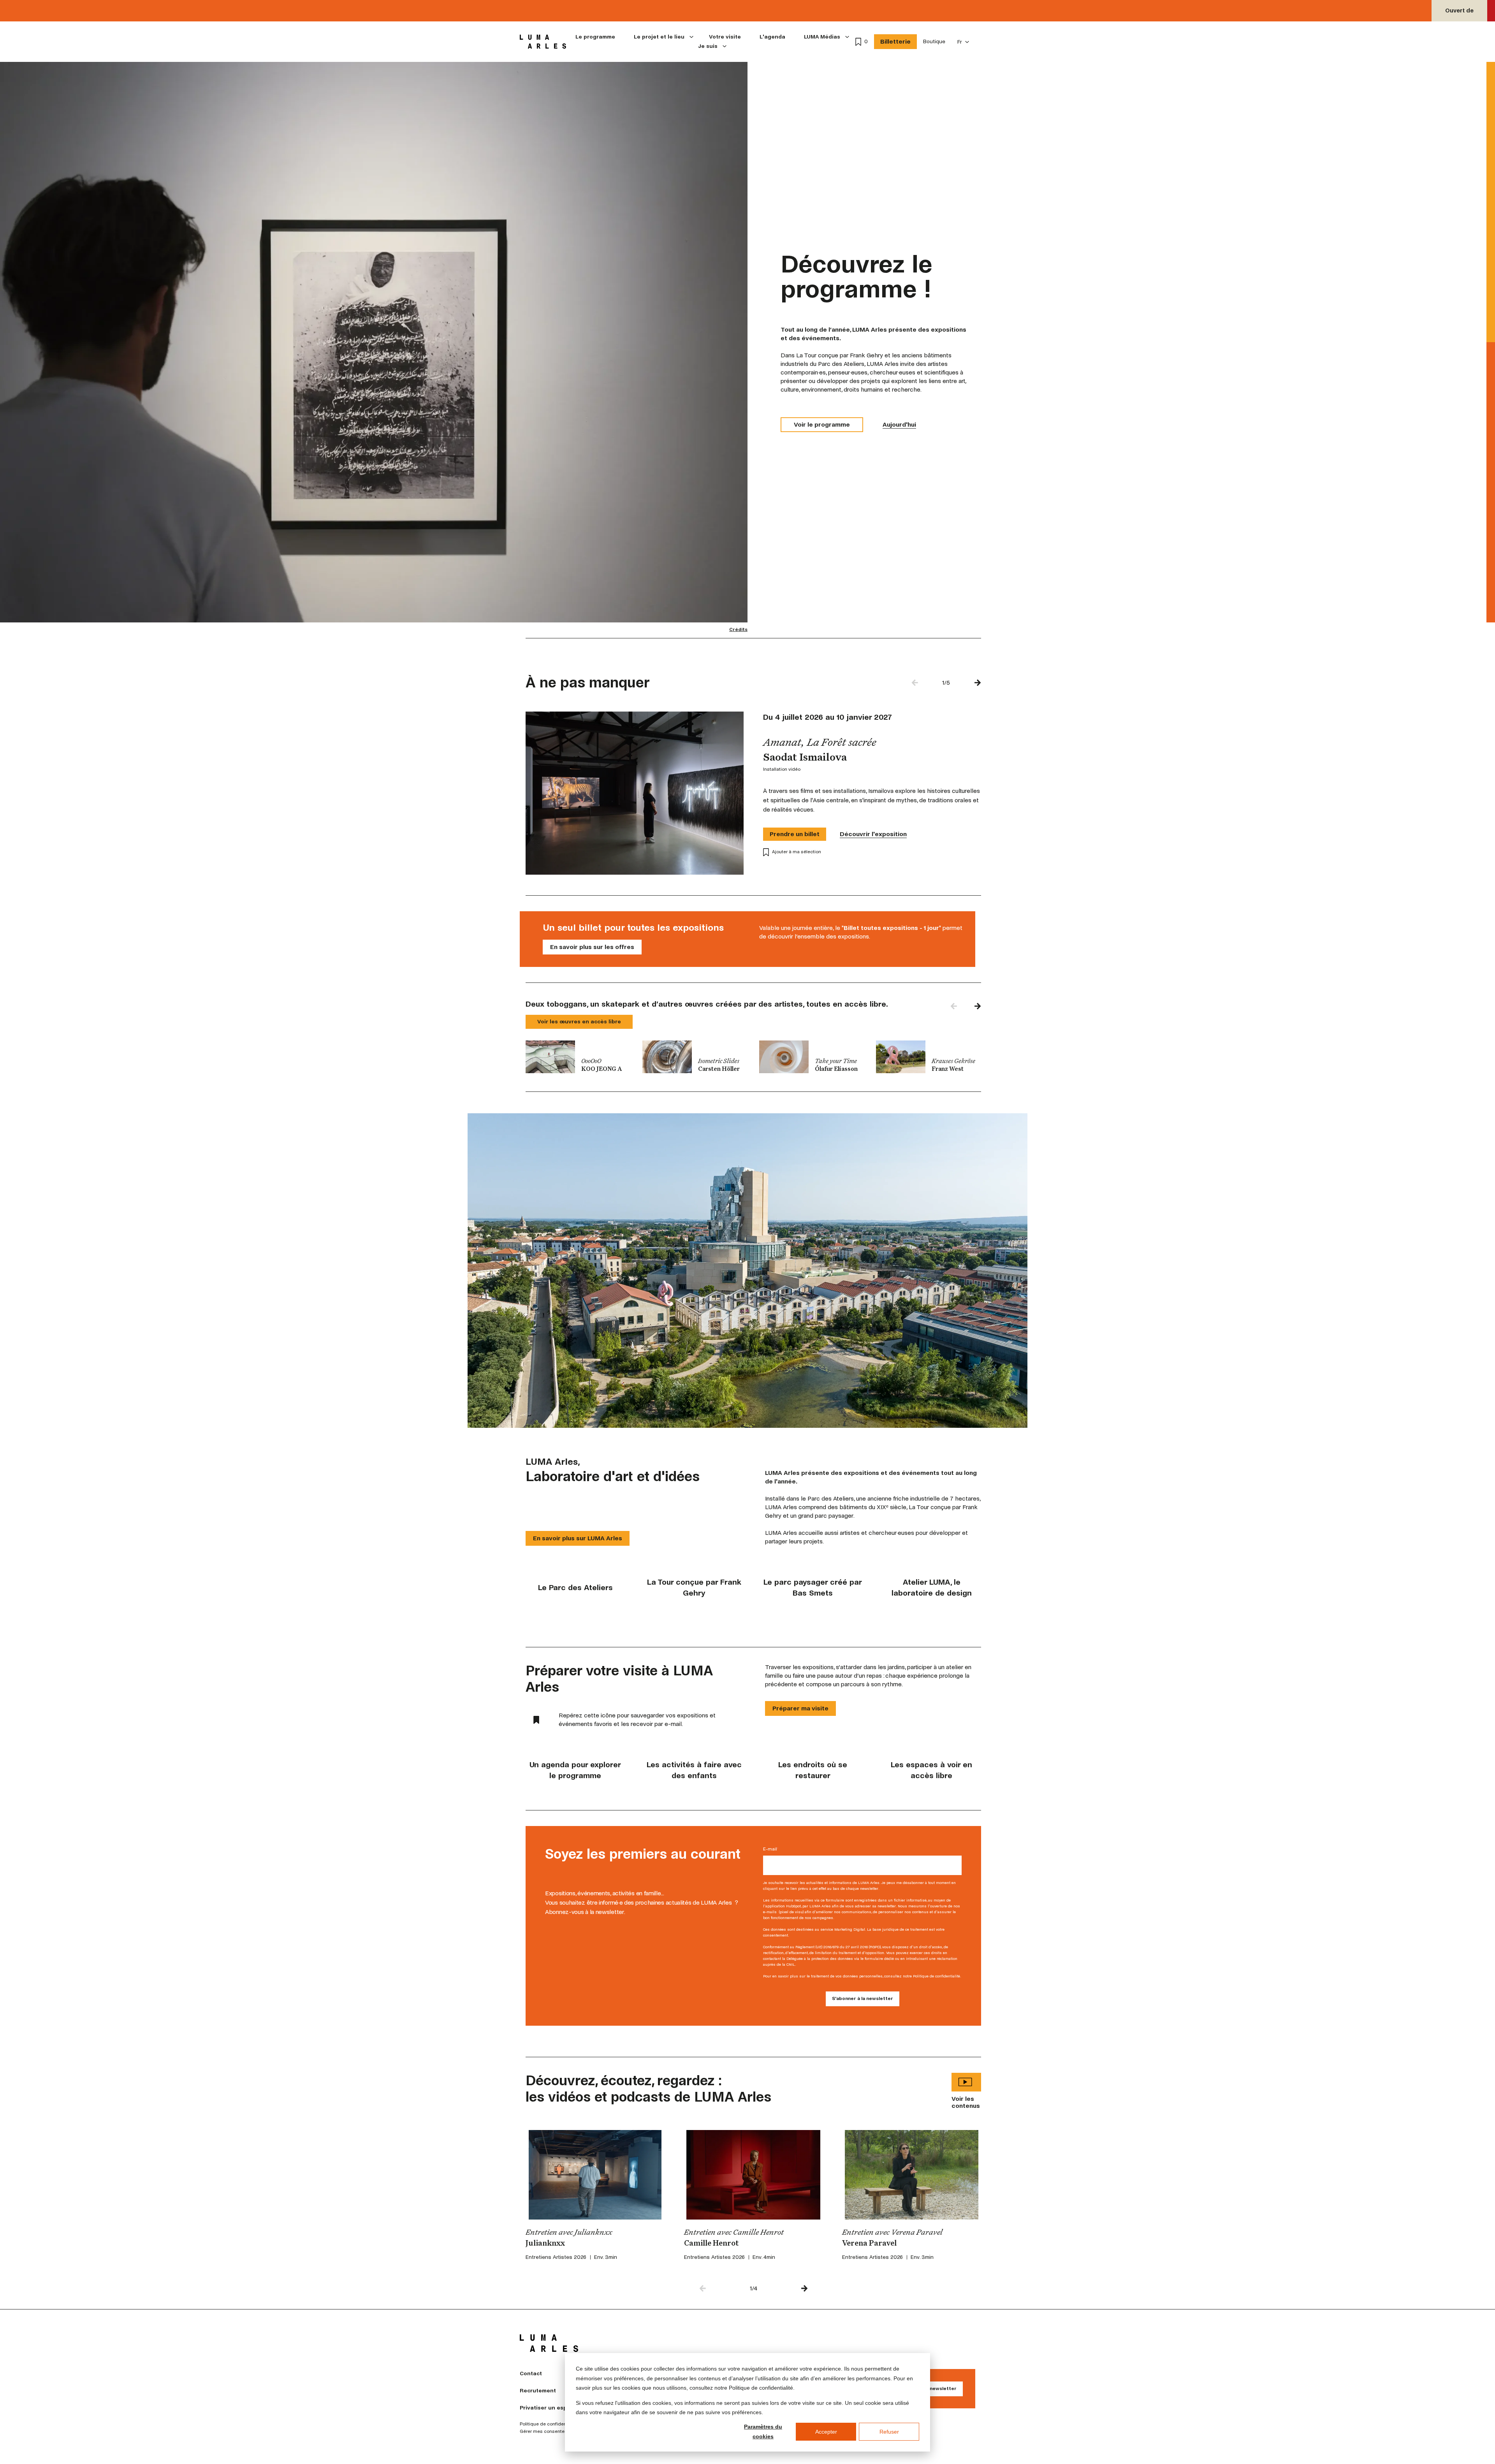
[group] (578, 1057)
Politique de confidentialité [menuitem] (549, 2424)
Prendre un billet (795, 834)
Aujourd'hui (899, 424)
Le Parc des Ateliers (575, 1588)
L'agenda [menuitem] (772, 37)
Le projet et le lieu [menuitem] (659, 37)
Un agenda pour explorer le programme (575, 1770)
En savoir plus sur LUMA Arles (578, 1538)
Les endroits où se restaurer (813, 1770)
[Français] (963, 42)
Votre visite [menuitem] (725, 37)
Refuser (889, 2432)
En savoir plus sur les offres (592, 947)
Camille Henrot (711, 2244)
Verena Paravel (869, 2244)
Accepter (826, 2432)
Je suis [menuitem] (708, 46)
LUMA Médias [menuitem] (822, 37)
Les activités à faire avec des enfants (694, 1770)
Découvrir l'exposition (873, 834)
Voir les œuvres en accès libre (579, 1022)
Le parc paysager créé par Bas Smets (813, 1588)
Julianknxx (545, 2244)
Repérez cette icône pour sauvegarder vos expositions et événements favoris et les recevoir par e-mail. (637, 1720)
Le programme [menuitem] (595, 37)
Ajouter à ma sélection (797, 852)
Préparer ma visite (800, 1708)
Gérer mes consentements (549, 2432)
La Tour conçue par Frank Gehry (694, 1588)
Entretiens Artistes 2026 (556, 2257)
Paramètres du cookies (763, 2431)
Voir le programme (822, 424)
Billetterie (895, 41)
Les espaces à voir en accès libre (931, 1770)
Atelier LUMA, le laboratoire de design (932, 1588)
